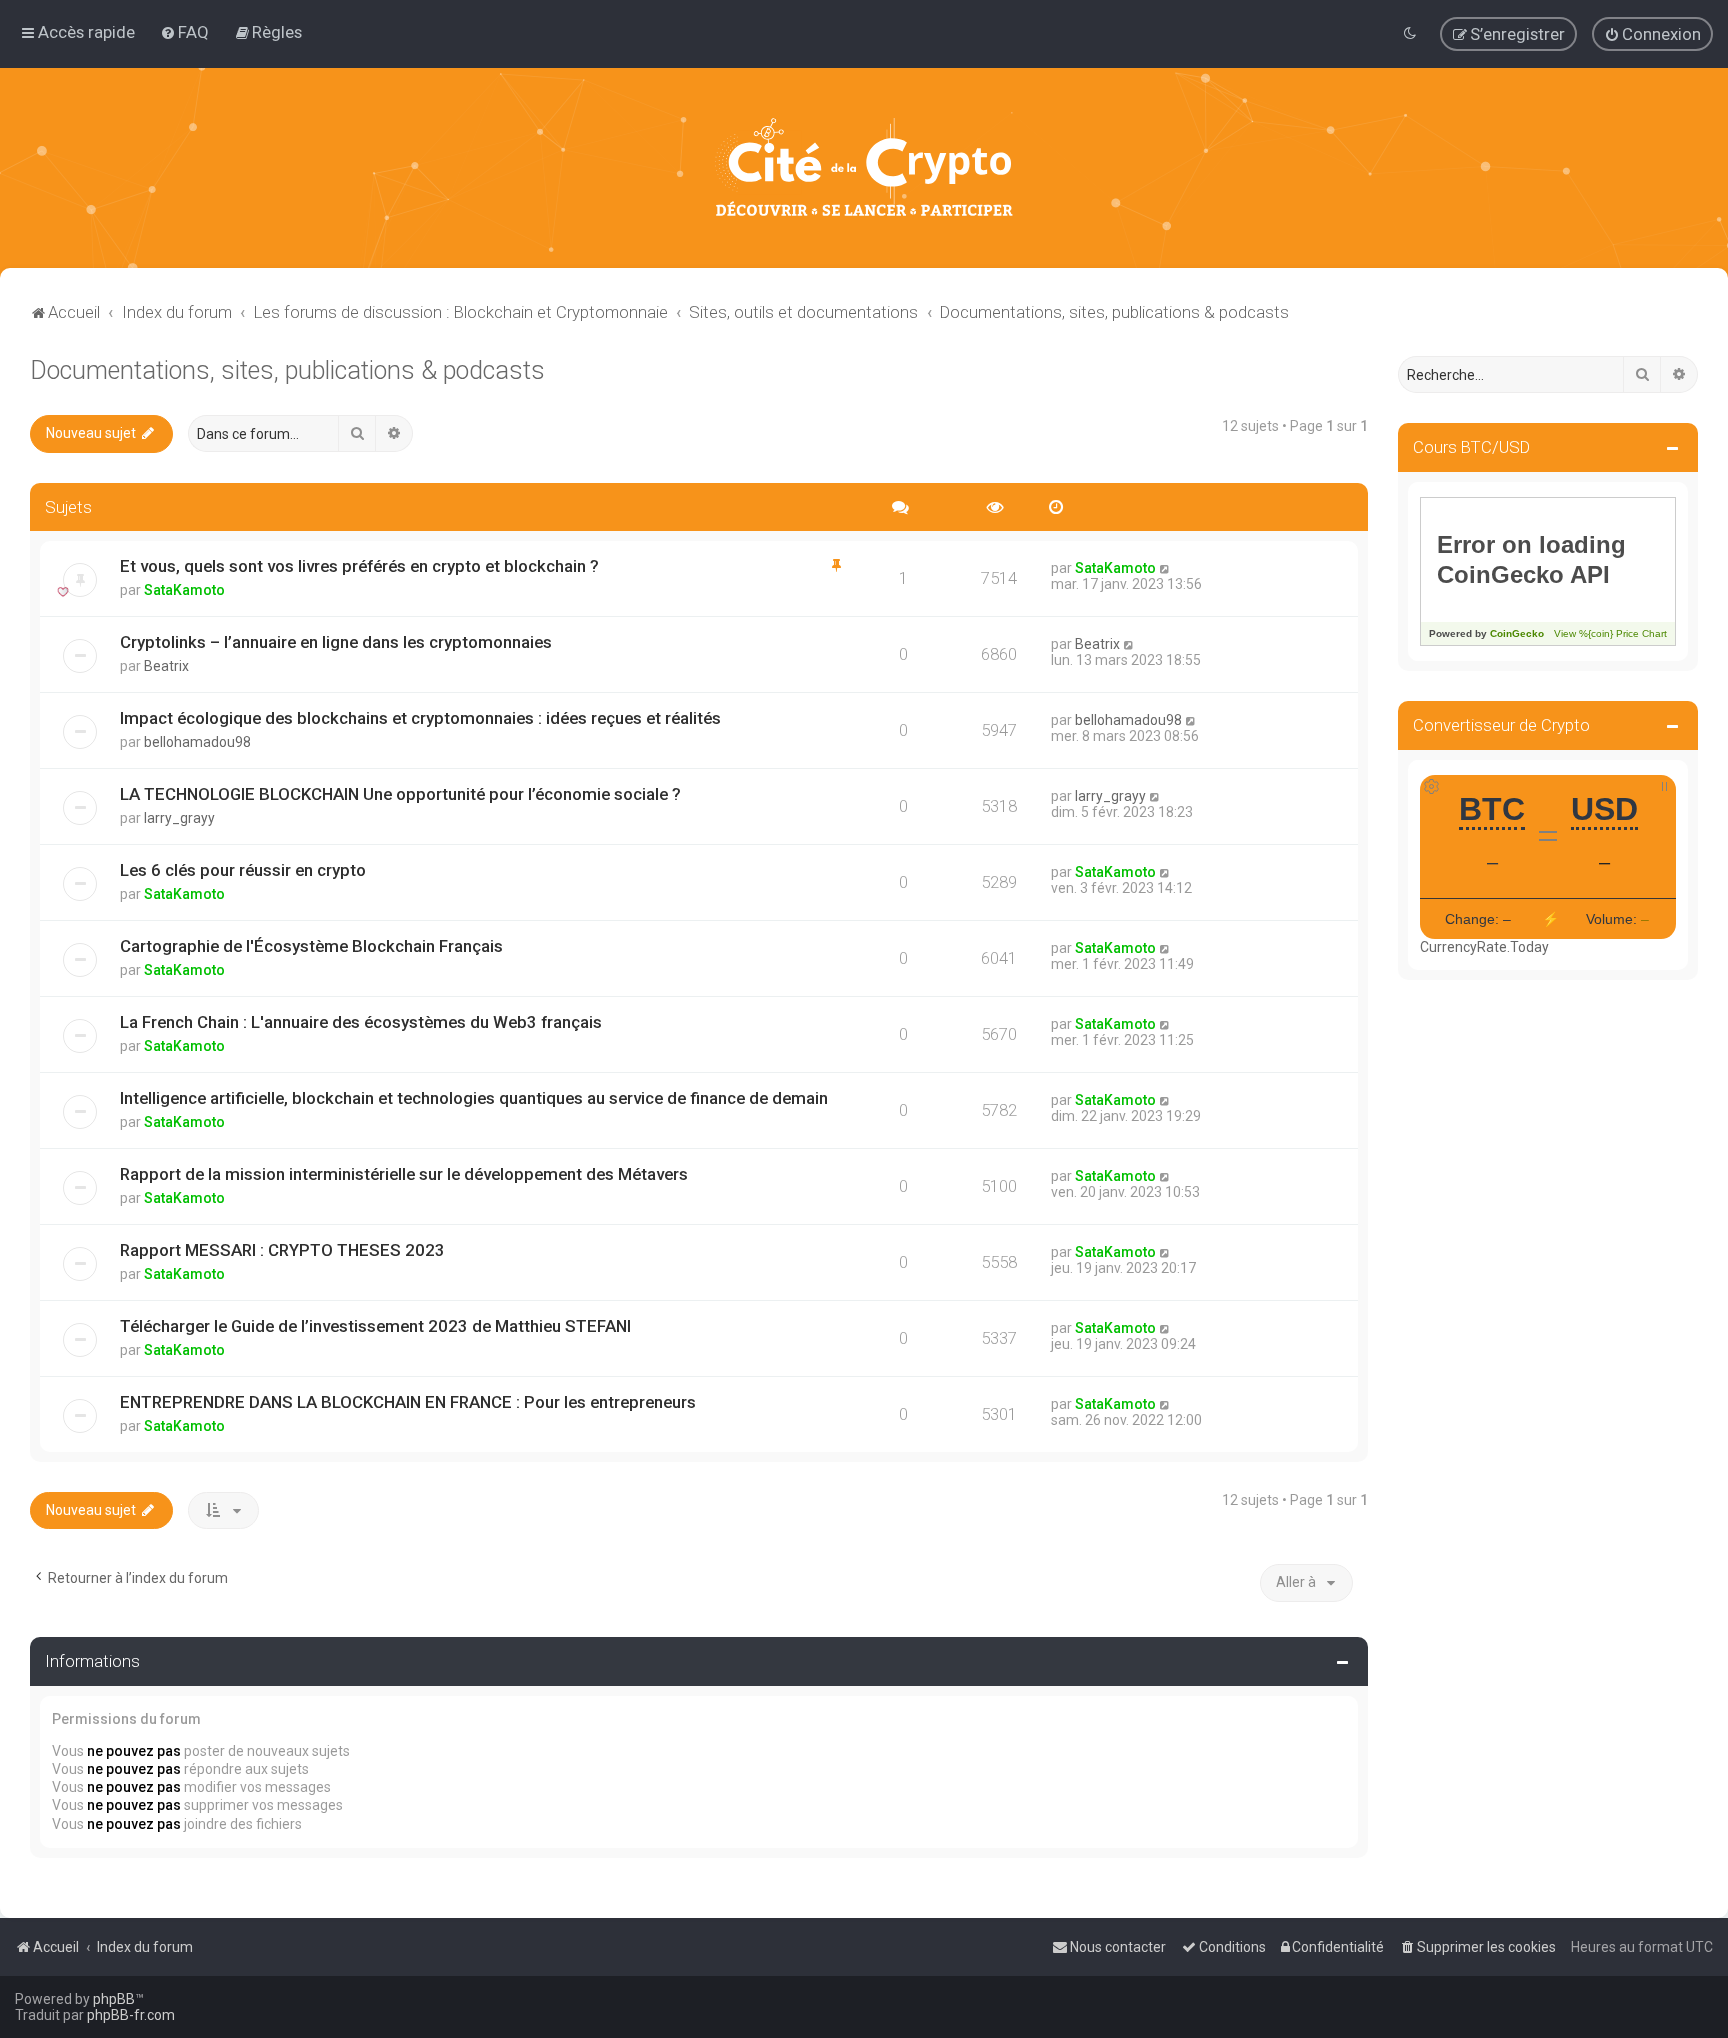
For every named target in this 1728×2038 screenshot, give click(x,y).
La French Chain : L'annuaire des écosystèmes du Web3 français (361, 1022)
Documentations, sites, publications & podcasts (287, 370)
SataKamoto (184, 590)
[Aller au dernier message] (1165, 568)
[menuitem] (184, 32)
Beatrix (166, 666)
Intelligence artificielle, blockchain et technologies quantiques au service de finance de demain (474, 1098)
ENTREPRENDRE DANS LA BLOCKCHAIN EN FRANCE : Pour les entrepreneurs (408, 1402)
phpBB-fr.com (131, 2015)
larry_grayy (179, 818)
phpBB (114, 1999)
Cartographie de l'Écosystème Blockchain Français (311, 946)
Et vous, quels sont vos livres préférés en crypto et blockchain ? (359, 566)
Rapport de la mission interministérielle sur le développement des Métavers (404, 1174)
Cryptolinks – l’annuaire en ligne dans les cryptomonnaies (336, 642)
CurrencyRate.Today (1484, 947)
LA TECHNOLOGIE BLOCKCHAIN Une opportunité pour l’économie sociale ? (400, 794)
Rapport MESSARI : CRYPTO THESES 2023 (282, 1250)
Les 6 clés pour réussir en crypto (243, 870)
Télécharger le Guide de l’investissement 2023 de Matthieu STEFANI (375, 1326)
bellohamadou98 (197, 742)
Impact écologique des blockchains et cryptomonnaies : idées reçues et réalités (420, 718)
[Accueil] (864, 168)
